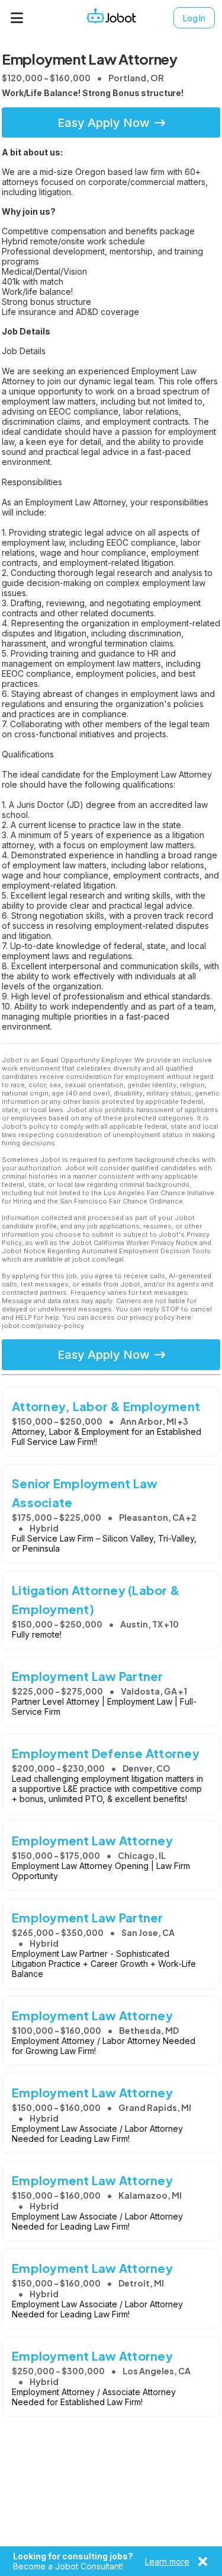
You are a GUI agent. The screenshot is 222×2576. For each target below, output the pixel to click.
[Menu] (17, 18)
